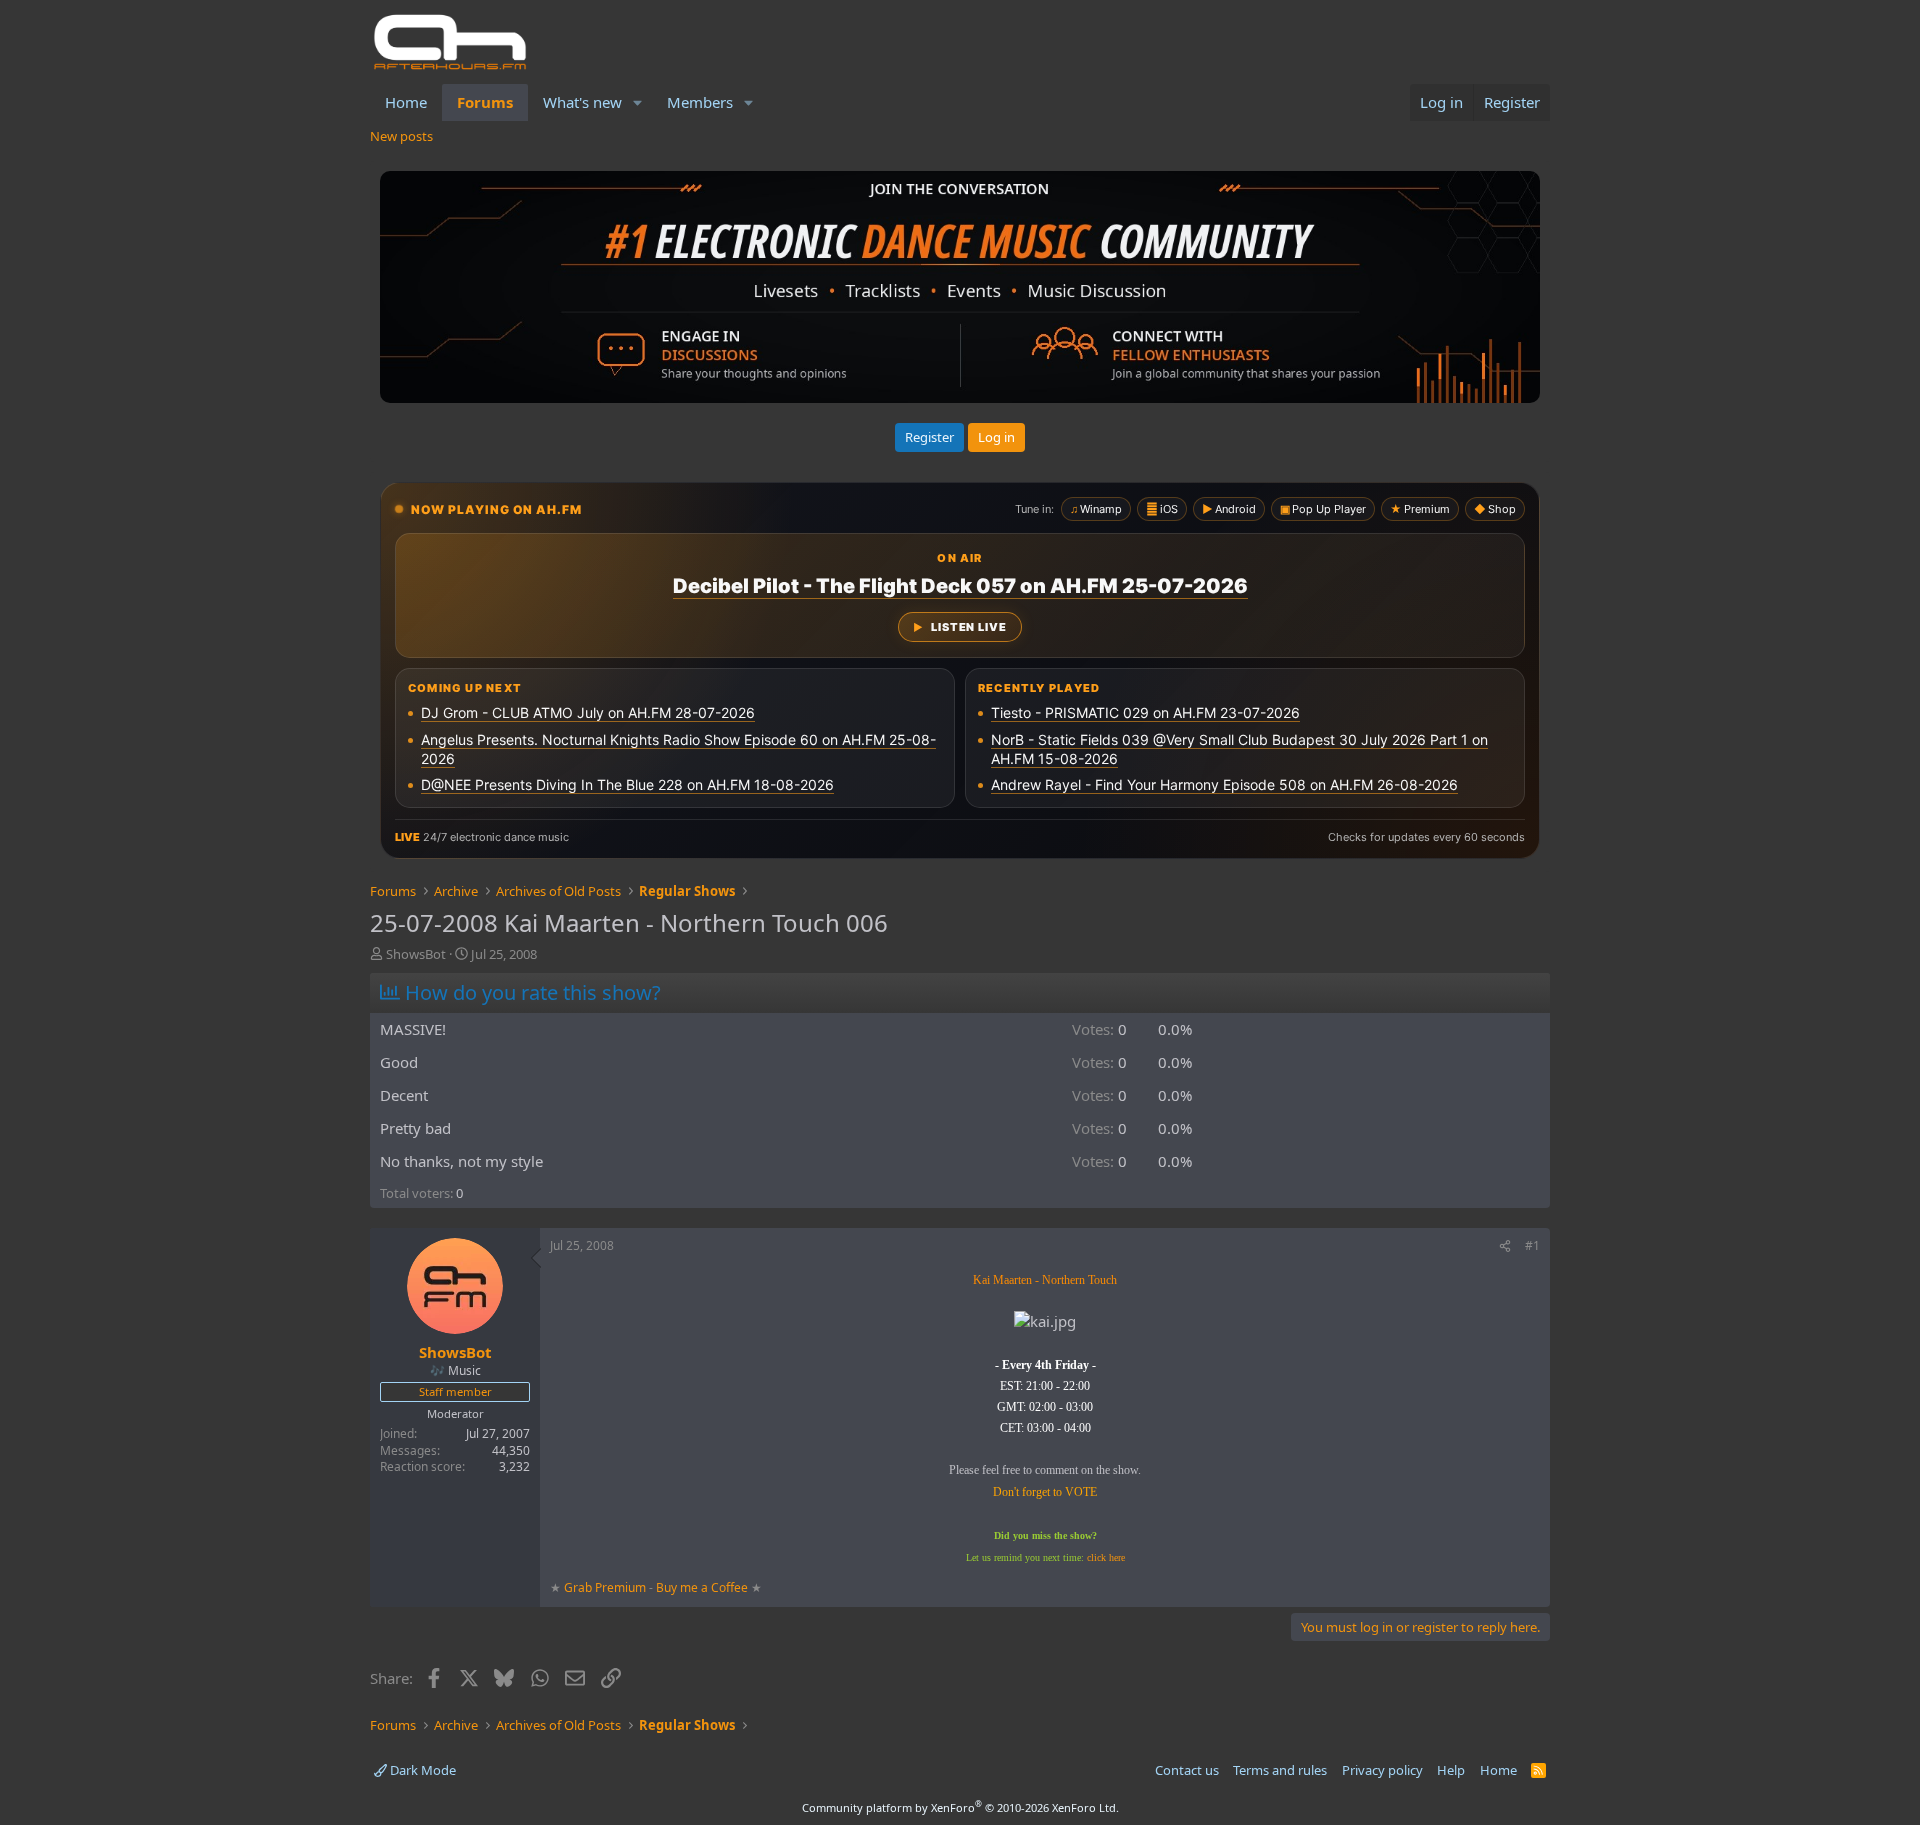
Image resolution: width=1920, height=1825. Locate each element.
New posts (401, 136)
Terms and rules (1280, 1770)
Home (406, 102)
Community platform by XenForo (960, 1807)
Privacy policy (1382, 1770)
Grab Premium (606, 1587)
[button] (638, 102)
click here (1106, 1557)
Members (700, 102)
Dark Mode (421, 1770)
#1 (1532, 1245)
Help (1451, 1770)
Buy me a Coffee (702, 1587)
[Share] (1505, 1246)
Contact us (1187, 1770)
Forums (485, 102)
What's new (582, 102)
